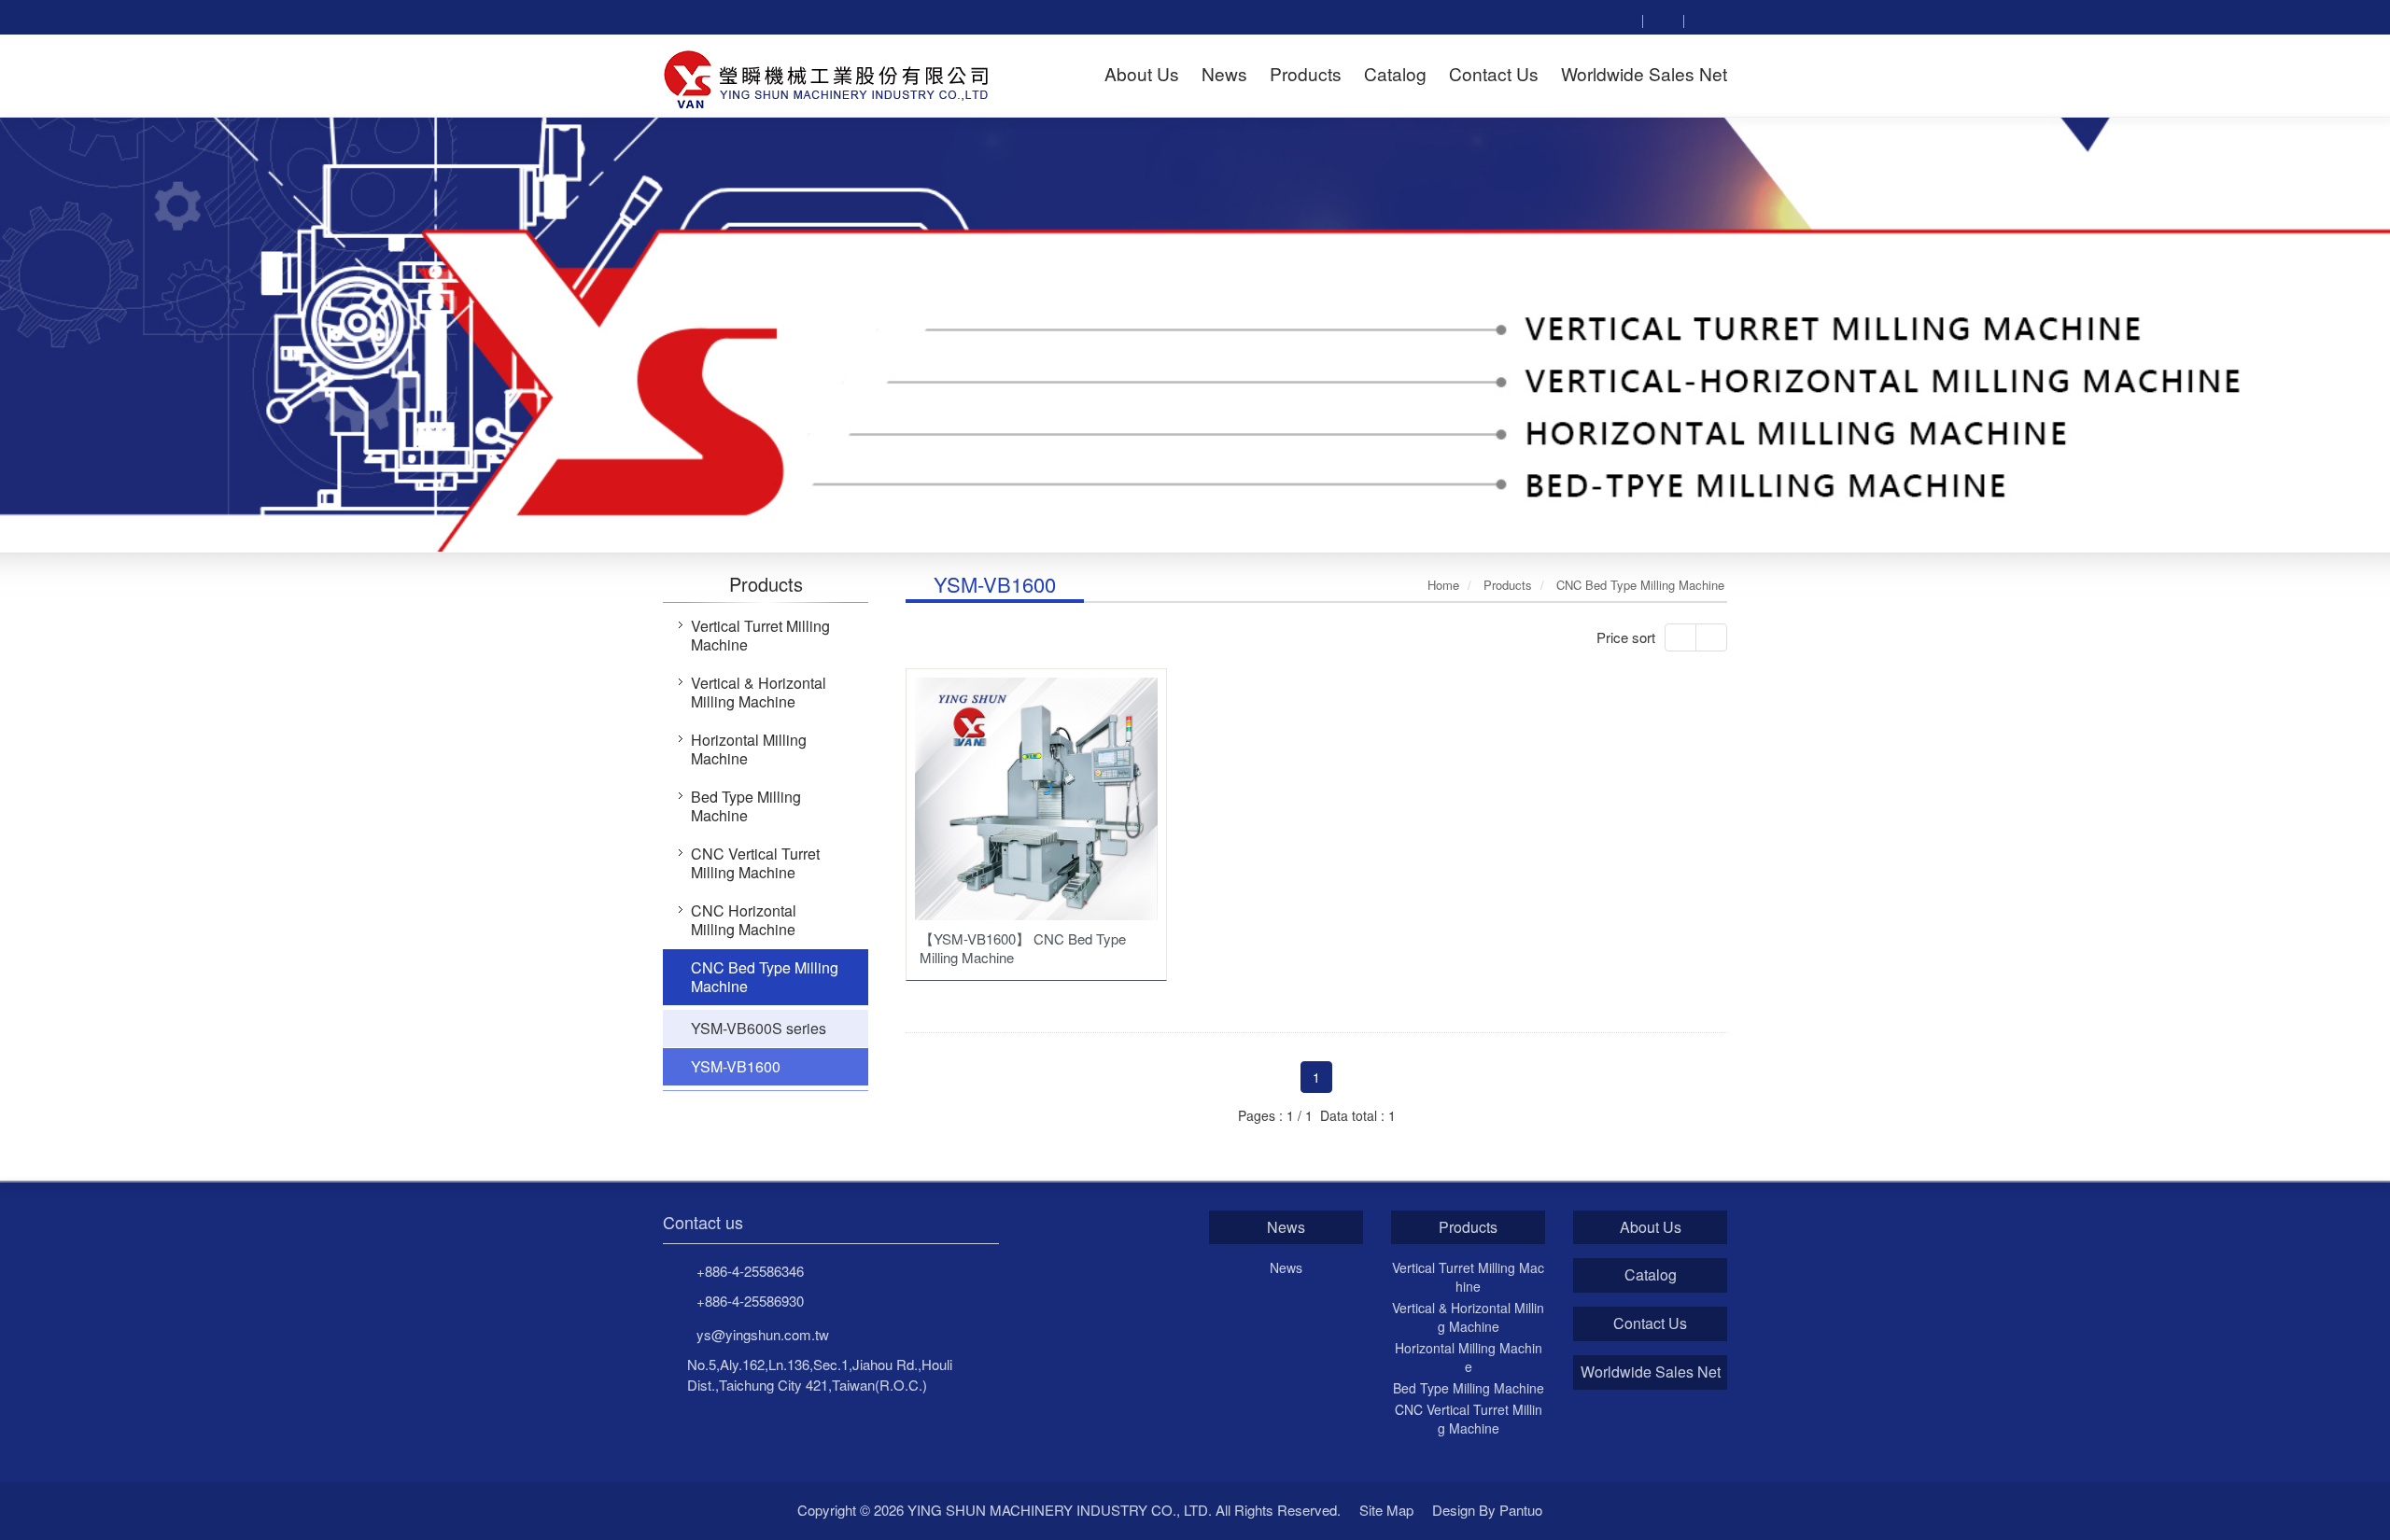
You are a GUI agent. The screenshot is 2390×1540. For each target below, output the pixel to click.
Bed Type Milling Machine (746, 806)
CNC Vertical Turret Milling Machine (755, 863)
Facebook (1582, 1511)
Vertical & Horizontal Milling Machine (759, 692)
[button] (119, 334)
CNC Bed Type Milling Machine (765, 977)
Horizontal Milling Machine (749, 749)
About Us (1651, 1227)
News (1286, 1227)
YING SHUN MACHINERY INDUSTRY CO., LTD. (828, 77)
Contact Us (1650, 1323)
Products (1468, 1227)
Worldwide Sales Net (1651, 1372)
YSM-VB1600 (736, 1066)
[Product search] (1622, 19)
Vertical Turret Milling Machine (760, 635)
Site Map (1386, 1510)
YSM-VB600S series (759, 1028)
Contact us (703, 1222)
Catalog (1651, 1275)
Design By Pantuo (1487, 1510)
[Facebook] (1663, 19)
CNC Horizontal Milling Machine (744, 920)
